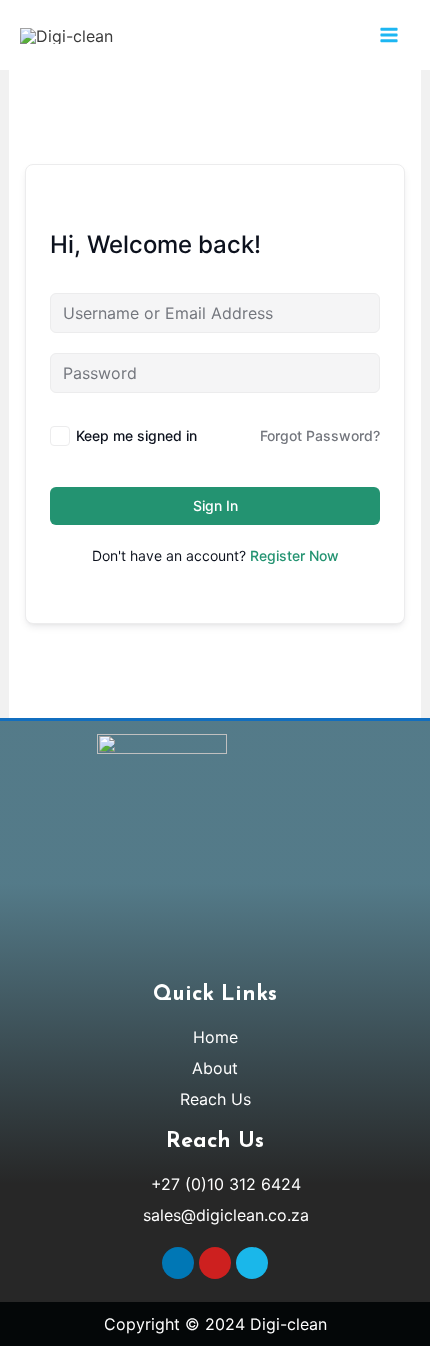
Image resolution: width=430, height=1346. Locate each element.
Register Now (294, 555)
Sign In (215, 505)
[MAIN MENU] (389, 35)
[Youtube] (215, 1263)
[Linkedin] (178, 1263)
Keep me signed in (136, 435)
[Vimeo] (252, 1263)
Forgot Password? (320, 435)
